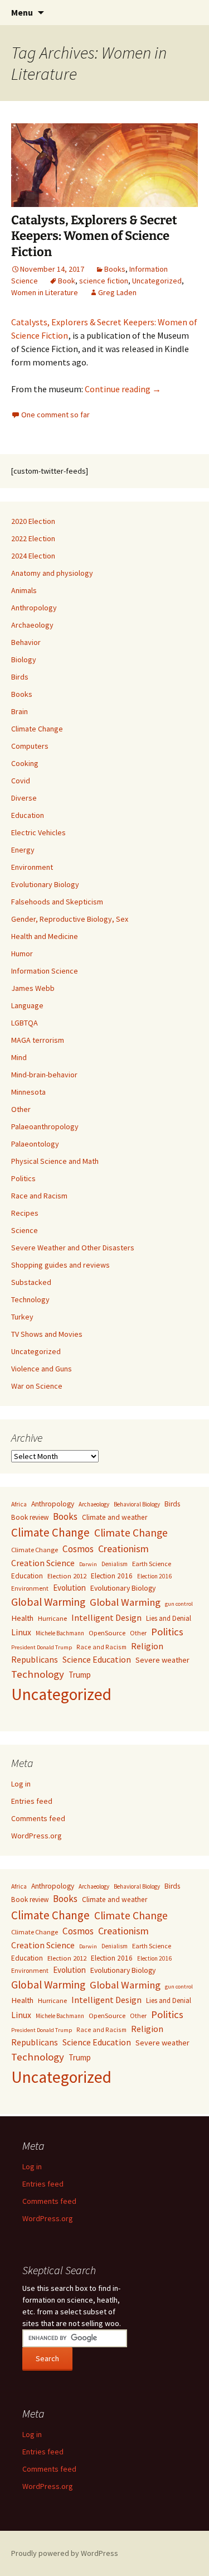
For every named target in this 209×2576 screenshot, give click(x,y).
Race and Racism (39, 1196)
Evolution (69, 1588)
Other (21, 1109)
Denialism (115, 1564)
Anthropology (34, 608)
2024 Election (33, 556)
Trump (80, 1675)
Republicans (35, 1660)
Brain (20, 711)
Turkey (22, 1317)
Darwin (88, 1564)
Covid (21, 781)
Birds (20, 677)
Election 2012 (67, 1576)
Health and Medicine (45, 936)
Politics (23, 1178)
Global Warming (48, 1602)
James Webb (33, 988)
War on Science (37, 1386)
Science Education (97, 1659)
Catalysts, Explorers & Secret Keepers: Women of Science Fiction (94, 236)
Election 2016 (112, 1576)
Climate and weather (115, 1517)
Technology (30, 1299)
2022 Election (33, 538)
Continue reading (123, 389)
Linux (21, 1632)
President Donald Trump (42, 1647)
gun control (179, 1604)
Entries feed (32, 1801)
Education (28, 815)
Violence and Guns (42, 1369)
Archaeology (32, 625)
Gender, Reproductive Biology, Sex (70, 919)
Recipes (25, 1213)
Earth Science (152, 1564)
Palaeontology (35, 1144)
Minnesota (28, 1092)
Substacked (31, 1282)
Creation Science (43, 1563)
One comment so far (55, 415)
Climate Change (37, 729)
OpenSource (107, 1633)
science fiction (104, 281)
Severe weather (162, 1660)
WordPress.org (37, 1836)
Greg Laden (117, 292)
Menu (22, 12)
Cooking (25, 763)
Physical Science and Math (55, 1161)
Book (67, 281)
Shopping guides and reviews (60, 1265)
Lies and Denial (169, 1618)
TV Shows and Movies (47, 1334)
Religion (147, 1646)
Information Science (45, 971)
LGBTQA (25, 1023)
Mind (19, 1057)
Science (25, 1230)
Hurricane (52, 1618)
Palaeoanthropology (45, 1126)
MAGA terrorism (38, 1040)
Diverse (24, 798)
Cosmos (78, 1549)
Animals (24, 590)
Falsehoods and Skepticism (57, 902)
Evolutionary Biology (45, 884)
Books (115, 269)
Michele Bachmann (60, 1633)
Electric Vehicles (38, 832)
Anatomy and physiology (52, 573)
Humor (22, 954)
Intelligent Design (106, 1617)
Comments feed (38, 1818)
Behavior (26, 642)
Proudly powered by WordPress (65, 2553)
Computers (30, 746)
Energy (23, 850)
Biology (24, 659)
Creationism (123, 1549)
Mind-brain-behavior (44, 1075)
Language (27, 1005)
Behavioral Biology (137, 1504)
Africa (19, 1504)
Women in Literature (45, 292)
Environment (32, 867)
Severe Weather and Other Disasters (73, 1248)
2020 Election (33, 521)
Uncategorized (157, 281)
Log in (21, 1784)
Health (22, 1618)
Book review (30, 1517)
